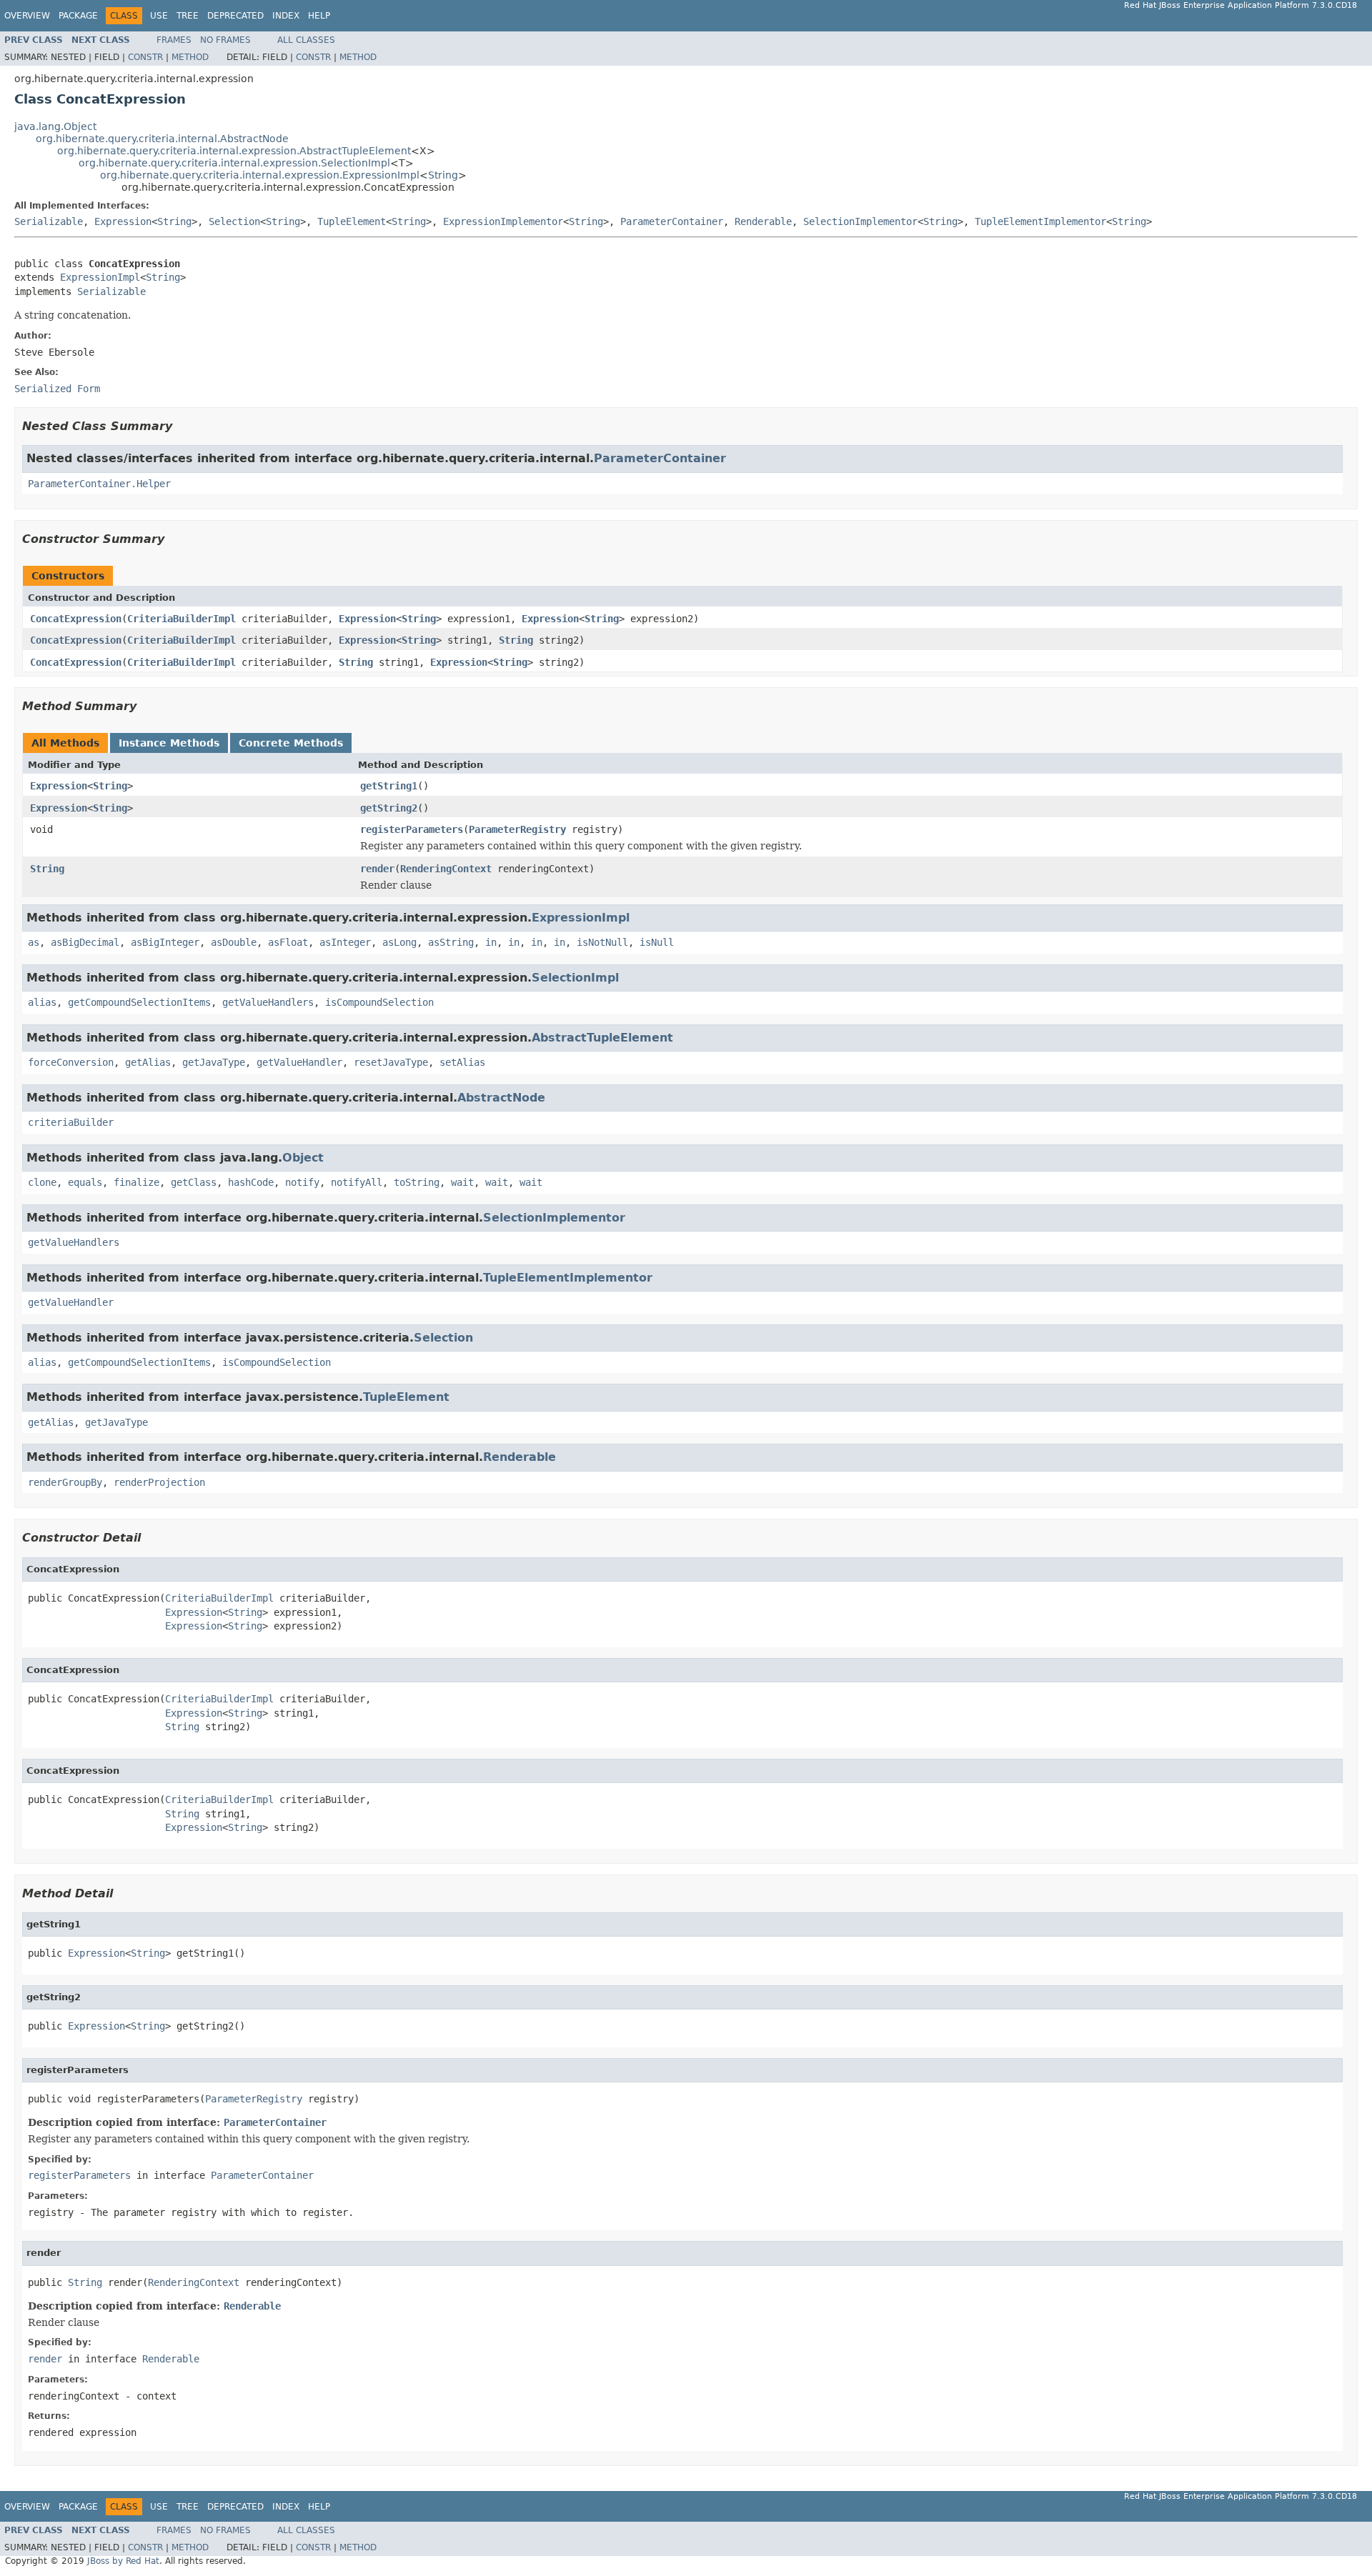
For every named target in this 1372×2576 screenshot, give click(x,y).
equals (85, 1182)
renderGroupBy (65, 1482)
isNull (657, 942)
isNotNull (602, 942)
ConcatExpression (76, 619)
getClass (194, 1182)
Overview (27, 16)
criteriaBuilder (71, 1122)
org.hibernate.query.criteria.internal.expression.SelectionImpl (234, 163)
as (34, 942)
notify (302, 1182)
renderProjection (159, 1482)
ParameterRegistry (517, 829)
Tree (188, 16)
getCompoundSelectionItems (139, 1002)
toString (417, 1182)
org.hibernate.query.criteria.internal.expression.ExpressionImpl (260, 175)
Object (303, 1158)
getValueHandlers (268, 1002)
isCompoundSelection (379, 1002)
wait (462, 1182)
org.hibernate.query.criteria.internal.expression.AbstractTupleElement (234, 151)
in (491, 942)
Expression (123, 221)
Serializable (49, 221)
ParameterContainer (672, 221)
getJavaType (214, 1062)
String (443, 175)
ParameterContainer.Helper (99, 484)
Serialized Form (57, 389)
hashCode (251, 1182)
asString (451, 942)
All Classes (306, 40)
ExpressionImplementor (503, 221)
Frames (174, 40)
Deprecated (235, 16)
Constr (145, 57)
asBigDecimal (85, 942)
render (377, 869)
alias (42, 1002)
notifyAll (357, 1182)
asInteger (345, 942)
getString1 (389, 786)
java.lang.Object (55, 126)
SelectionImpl (575, 978)
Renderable (763, 221)
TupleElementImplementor (1040, 221)
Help (319, 16)
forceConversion (71, 1062)
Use (159, 16)
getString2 (389, 808)
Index (286, 16)
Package (78, 16)
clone (42, 1182)
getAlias (148, 1062)
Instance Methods (169, 743)
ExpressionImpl (100, 277)
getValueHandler (299, 1062)
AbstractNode (501, 1098)
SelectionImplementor (860, 221)
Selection (234, 221)
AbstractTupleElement (602, 1038)
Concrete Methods (291, 743)
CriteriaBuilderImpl (182, 619)
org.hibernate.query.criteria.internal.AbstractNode (162, 139)
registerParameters (412, 829)
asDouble (234, 942)
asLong (399, 942)
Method (190, 57)
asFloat (288, 942)
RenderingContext (446, 869)
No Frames (225, 40)
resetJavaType (391, 1062)
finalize (136, 1182)
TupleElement (352, 221)
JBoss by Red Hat (123, 2561)
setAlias (462, 1062)
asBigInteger (165, 942)
